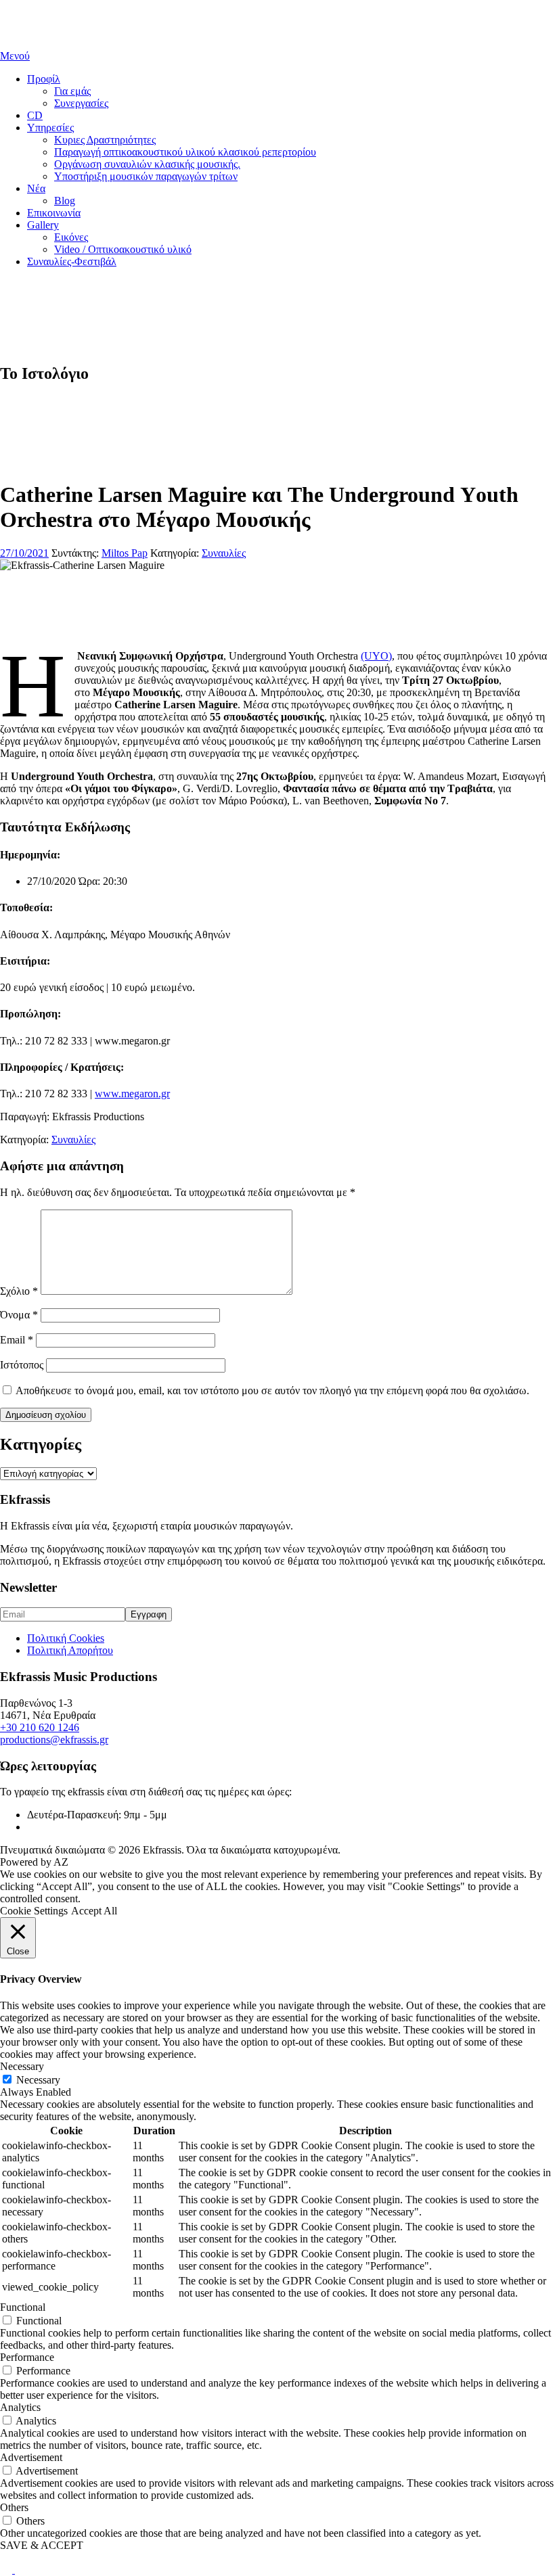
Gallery (43, 225)
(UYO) (376, 656)
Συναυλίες (224, 553)
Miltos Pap (125, 553)
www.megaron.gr (132, 1094)
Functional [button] (23, 2307)
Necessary (38, 2080)
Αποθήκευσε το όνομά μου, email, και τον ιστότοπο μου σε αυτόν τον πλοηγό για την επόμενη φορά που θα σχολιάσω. (272, 1390)
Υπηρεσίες (50, 128)
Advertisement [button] (31, 2457)
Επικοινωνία (54, 213)
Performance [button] (27, 2357)
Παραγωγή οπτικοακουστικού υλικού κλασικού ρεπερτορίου (185, 152)
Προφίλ (44, 79)
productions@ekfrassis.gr (54, 1740)
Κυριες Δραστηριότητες (105, 140)
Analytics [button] (20, 2407)
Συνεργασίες (81, 103)
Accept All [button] (94, 1911)
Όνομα (19, 1315)
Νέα (36, 188)
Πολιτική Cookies (66, 1638)
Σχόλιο (19, 1291)
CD (35, 115)
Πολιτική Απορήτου (70, 1650)
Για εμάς (72, 91)
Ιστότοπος (22, 1365)
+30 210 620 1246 (40, 1727)
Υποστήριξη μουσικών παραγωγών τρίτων (146, 176)
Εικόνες (71, 237)
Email (17, 1340)
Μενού (15, 56)
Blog (65, 201)
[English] (7, 2570)
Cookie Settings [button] (34, 1911)
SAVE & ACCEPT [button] (42, 2545)
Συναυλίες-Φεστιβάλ (72, 261)
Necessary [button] (22, 2066)
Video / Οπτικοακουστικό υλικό (123, 249)
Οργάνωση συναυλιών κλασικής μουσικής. (147, 164)
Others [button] (14, 2507)
